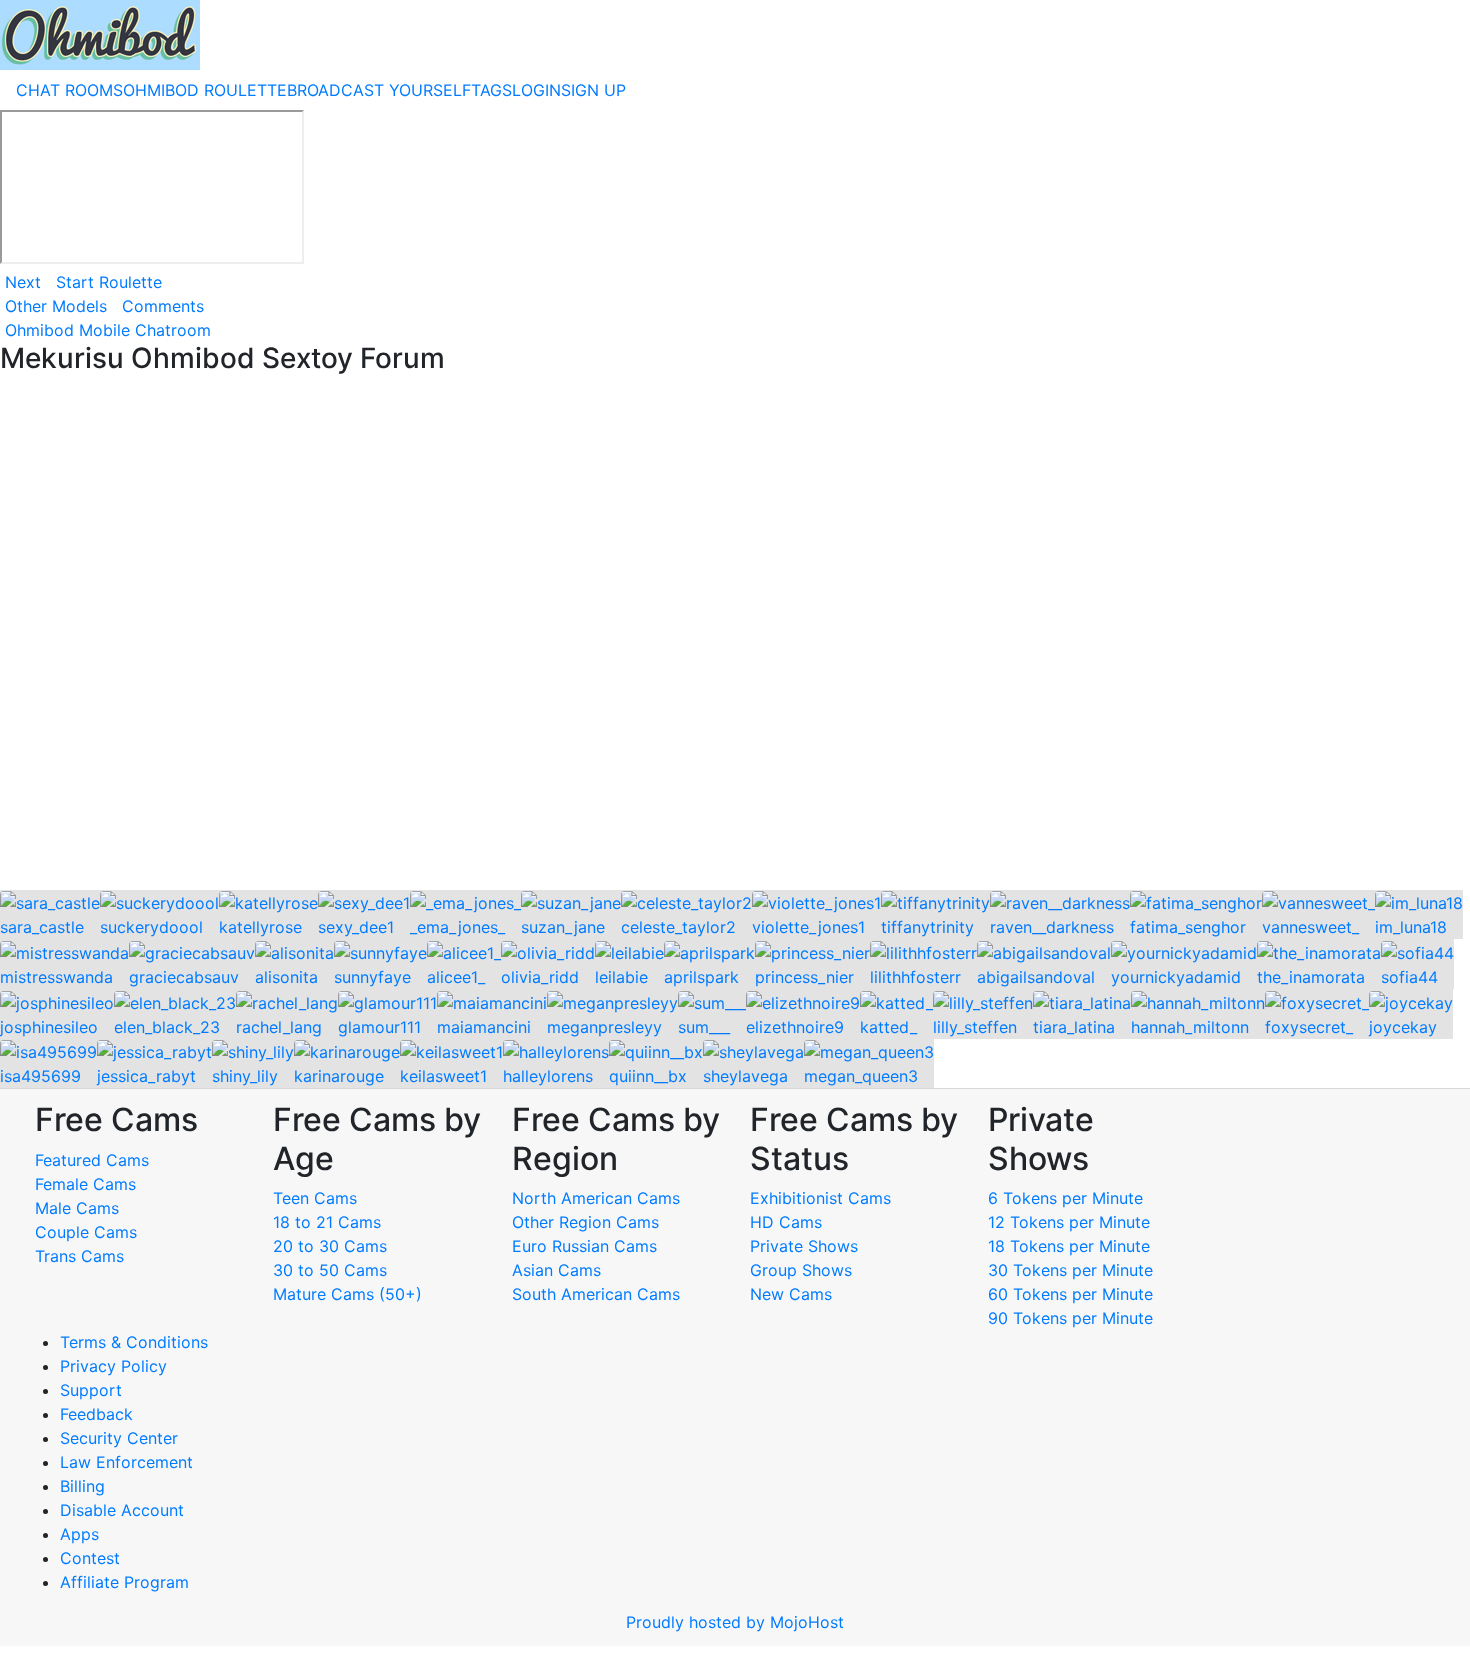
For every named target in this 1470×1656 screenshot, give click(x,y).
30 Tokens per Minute (1070, 1270)
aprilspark (701, 977)
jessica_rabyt (146, 1076)
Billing (82, 1486)
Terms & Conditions (134, 1342)
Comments (163, 306)
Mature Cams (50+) (347, 1294)
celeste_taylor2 (678, 927)
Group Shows (801, 1270)
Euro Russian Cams (584, 1246)
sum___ (704, 1027)
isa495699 (40, 1076)
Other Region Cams (585, 1222)
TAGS (491, 90)
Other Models (56, 306)
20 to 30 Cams (330, 1246)
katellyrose (260, 927)
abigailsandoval (1036, 977)
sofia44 (1409, 977)
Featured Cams (92, 1160)
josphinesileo (49, 1027)
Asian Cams (556, 1270)
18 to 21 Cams (327, 1222)
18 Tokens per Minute (1069, 1246)
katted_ (888, 1027)
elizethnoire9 (795, 1027)
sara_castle (42, 927)
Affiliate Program (127, 1582)
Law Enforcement (126, 1462)
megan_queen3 (861, 1076)
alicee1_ (456, 977)
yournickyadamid (1176, 977)
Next (23, 282)
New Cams (791, 1294)
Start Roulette (109, 282)
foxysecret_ (1309, 1027)
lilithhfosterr (915, 977)
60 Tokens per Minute (1070, 1294)
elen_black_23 (167, 1027)
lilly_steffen (975, 1027)
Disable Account (122, 1510)
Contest (90, 1558)
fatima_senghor (1188, 927)
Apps (79, 1534)
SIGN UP (593, 90)
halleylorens (548, 1076)
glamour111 (379, 1027)
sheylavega (745, 1076)
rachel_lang (279, 1027)
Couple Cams (86, 1232)
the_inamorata (1311, 977)
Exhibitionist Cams (820, 1198)
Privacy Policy (113, 1366)
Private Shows (804, 1246)
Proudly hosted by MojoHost (735, 1622)
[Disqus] (735, 634)
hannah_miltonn (1190, 1027)
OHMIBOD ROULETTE (205, 90)
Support (91, 1390)
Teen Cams (315, 1198)
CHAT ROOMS (69, 90)
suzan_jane (563, 927)
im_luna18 (1411, 927)
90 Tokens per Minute (1070, 1318)
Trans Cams (79, 1256)
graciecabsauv (184, 977)
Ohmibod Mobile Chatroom (108, 330)
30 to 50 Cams (330, 1270)
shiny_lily (245, 1076)
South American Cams (596, 1294)
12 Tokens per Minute (1069, 1222)
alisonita (286, 977)
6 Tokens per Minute (1065, 1198)
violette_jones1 (808, 927)
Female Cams (85, 1184)
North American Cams (596, 1198)
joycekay (1403, 1027)
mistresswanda (56, 977)
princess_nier (804, 977)
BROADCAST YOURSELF (379, 90)
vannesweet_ (1310, 927)
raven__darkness (1052, 927)
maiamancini (484, 1027)
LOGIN (536, 90)
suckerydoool (151, 927)
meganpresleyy (604, 1027)
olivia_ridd (540, 977)
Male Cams (77, 1208)
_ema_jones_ (457, 927)
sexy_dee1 (356, 927)
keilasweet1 (443, 1076)
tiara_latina (1074, 1027)
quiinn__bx (648, 1076)
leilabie (621, 977)
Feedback (96, 1414)
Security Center (119, 1438)
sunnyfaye (372, 977)
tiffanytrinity (927, 927)
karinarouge (339, 1076)
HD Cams (786, 1222)
